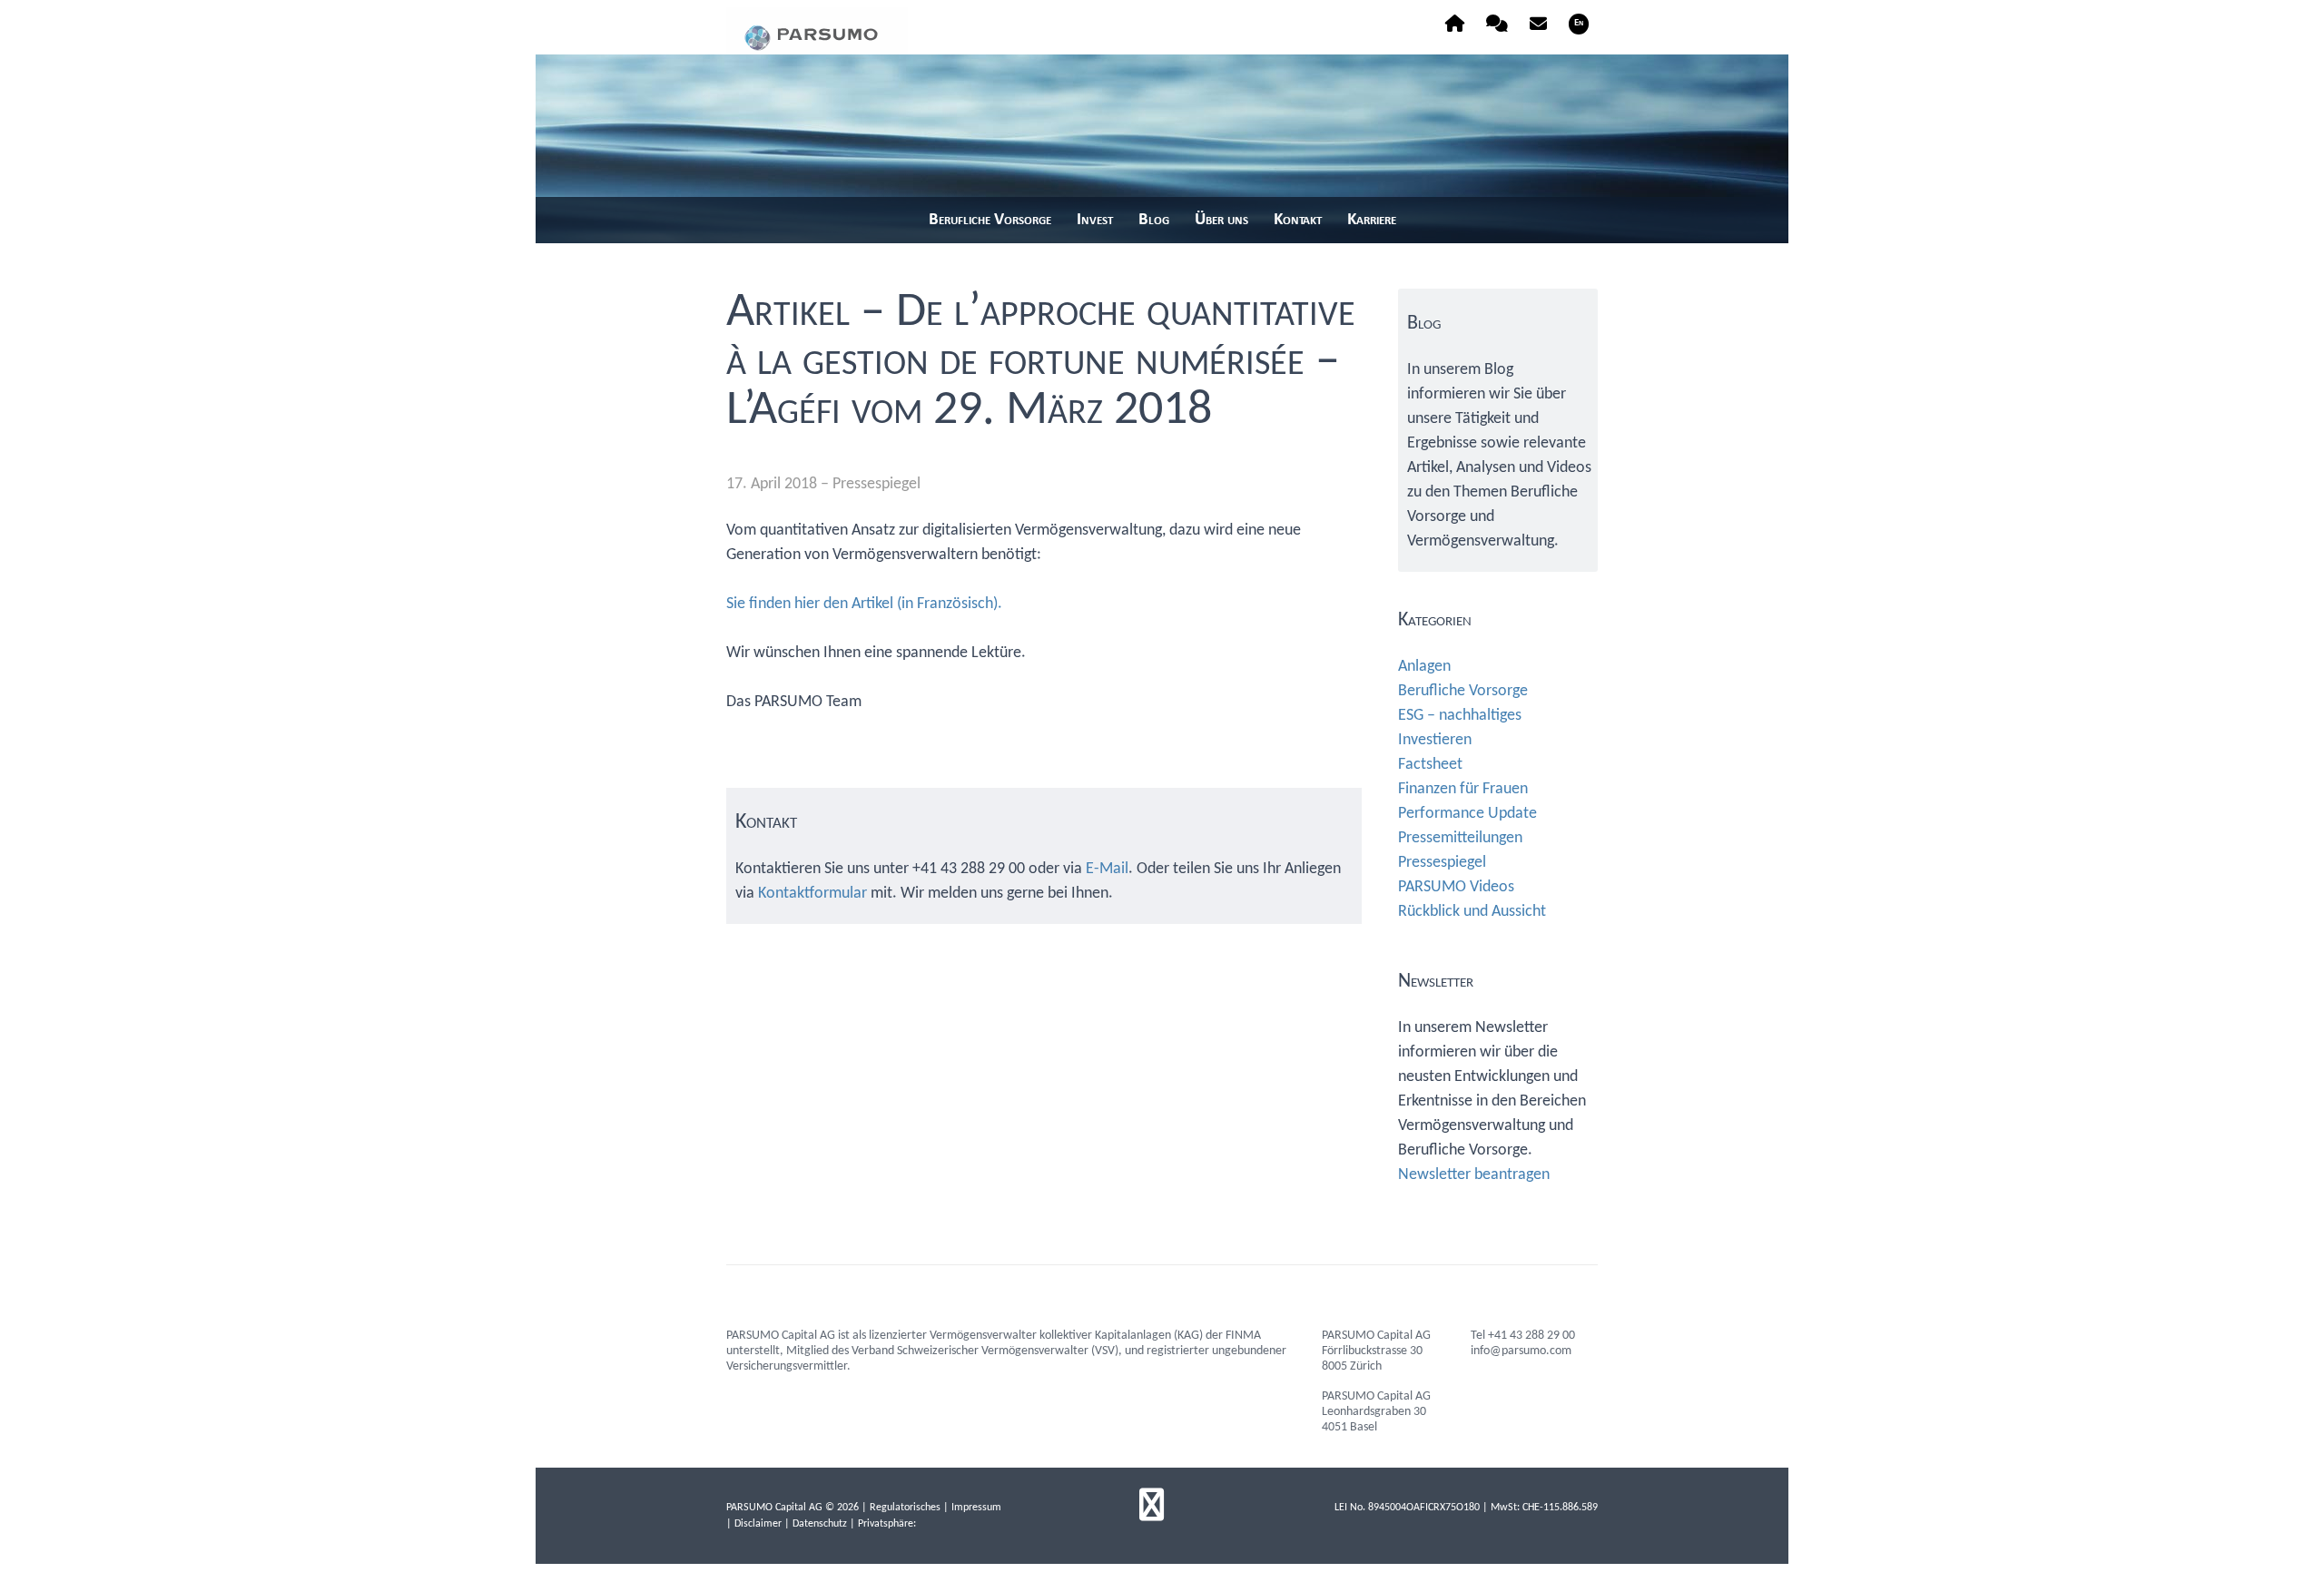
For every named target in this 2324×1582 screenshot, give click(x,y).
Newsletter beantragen (1474, 1175)
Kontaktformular (812, 894)
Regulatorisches (905, 1508)
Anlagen (1424, 667)
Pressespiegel (876, 484)
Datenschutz (820, 1524)
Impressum (976, 1508)
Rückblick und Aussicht (1472, 912)
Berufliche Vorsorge (1463, 691)
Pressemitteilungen (1460, 838)
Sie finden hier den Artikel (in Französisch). (864, 604)
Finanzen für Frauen (1463, 789)
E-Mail (1107, 869)
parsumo (817, 31)
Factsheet (1430, 765)
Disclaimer (758, 1524)
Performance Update (1467, 814)
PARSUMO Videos (1456, 887)
